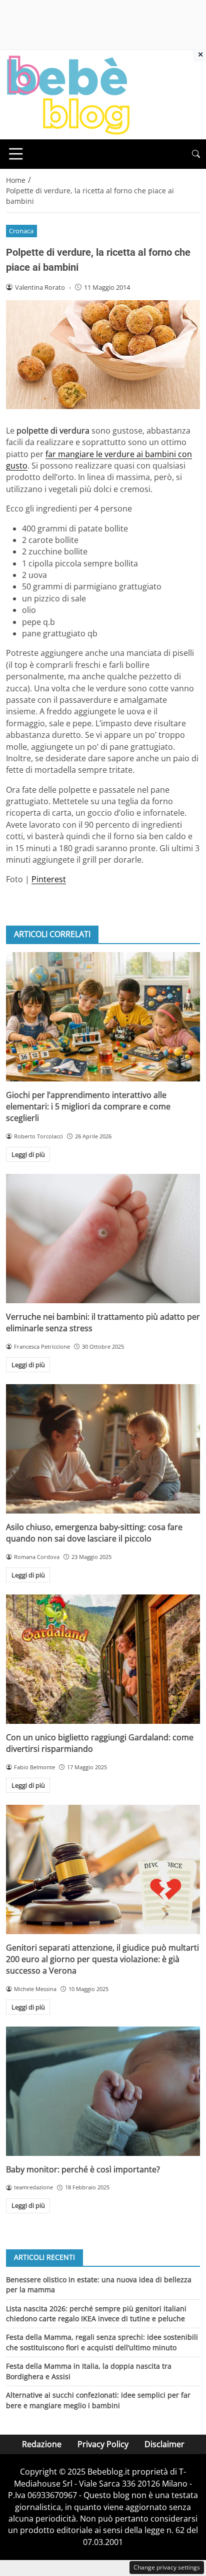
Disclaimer (164, 2444)
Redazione (42, 2444)
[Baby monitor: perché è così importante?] (103, 2091)
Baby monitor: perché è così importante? (83, 2169)
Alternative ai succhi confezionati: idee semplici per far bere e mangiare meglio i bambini (98, 2400)
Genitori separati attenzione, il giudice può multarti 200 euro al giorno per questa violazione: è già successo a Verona (102, 1959)
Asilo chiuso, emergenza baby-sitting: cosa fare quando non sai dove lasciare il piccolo (94, 1533)
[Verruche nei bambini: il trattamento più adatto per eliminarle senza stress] (103, 1239)
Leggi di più (28, 1154)
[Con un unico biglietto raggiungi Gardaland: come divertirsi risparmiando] (103, 1659)
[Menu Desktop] (16, 154)
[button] (196, 154)
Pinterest (49, 879)
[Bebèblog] (68, 94)
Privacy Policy (103, 2444)
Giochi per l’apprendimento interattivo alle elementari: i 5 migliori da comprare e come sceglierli (88, 1107)
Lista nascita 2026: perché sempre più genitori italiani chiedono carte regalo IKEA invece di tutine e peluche (96, 2314)
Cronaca (21, 231)
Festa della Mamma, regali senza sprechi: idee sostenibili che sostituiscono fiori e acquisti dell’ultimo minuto (102, 2342)
